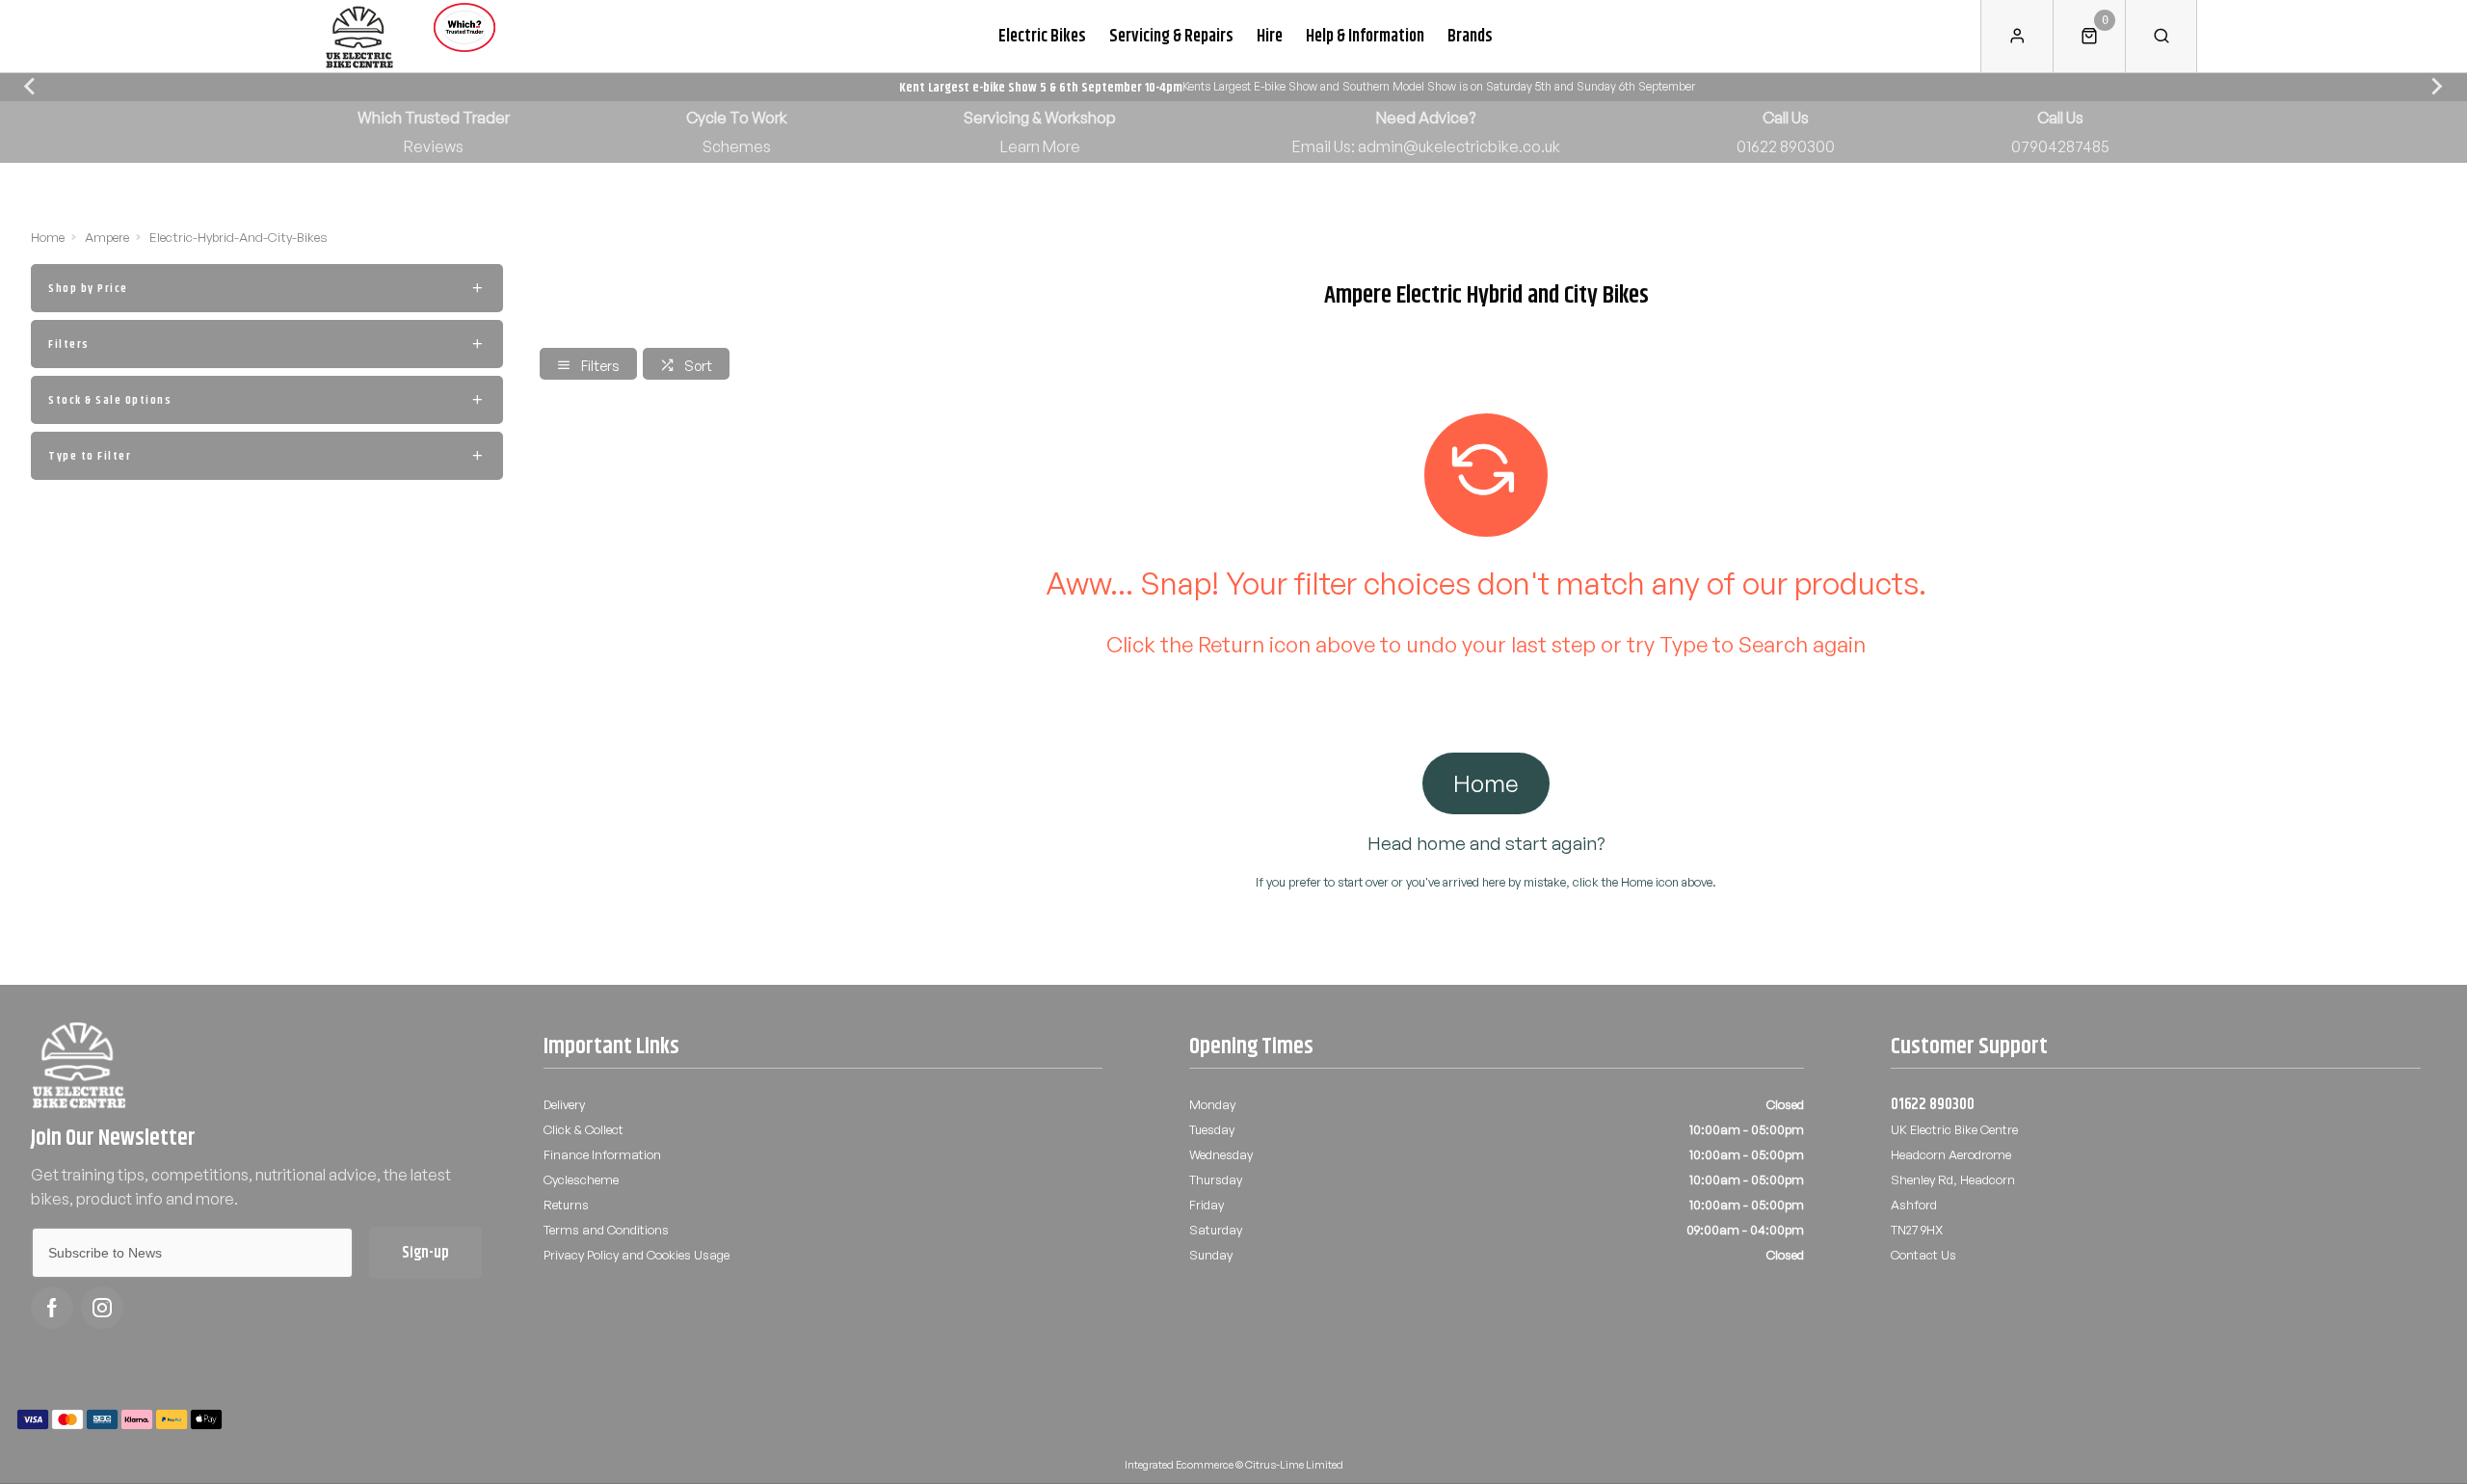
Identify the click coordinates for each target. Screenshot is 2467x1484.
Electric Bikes (1042, 36)
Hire (1270, 36)
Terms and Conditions (606, 1230)
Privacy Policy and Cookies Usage (637, 1255)
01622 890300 (1933, 1104)
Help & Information (1365, 36)
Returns (566, 1205)
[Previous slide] (31, 87)
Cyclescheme (581, 1179)
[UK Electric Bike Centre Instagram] (102, 1308)
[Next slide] (2436, 87)
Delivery (564, 1104)
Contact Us (1923, 1255)
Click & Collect (584, 1129)
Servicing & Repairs (1171, 36)
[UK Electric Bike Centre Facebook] (52, 1308)
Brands (1470, 36)
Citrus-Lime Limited (1294, 1465)
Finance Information (602, 1154)
